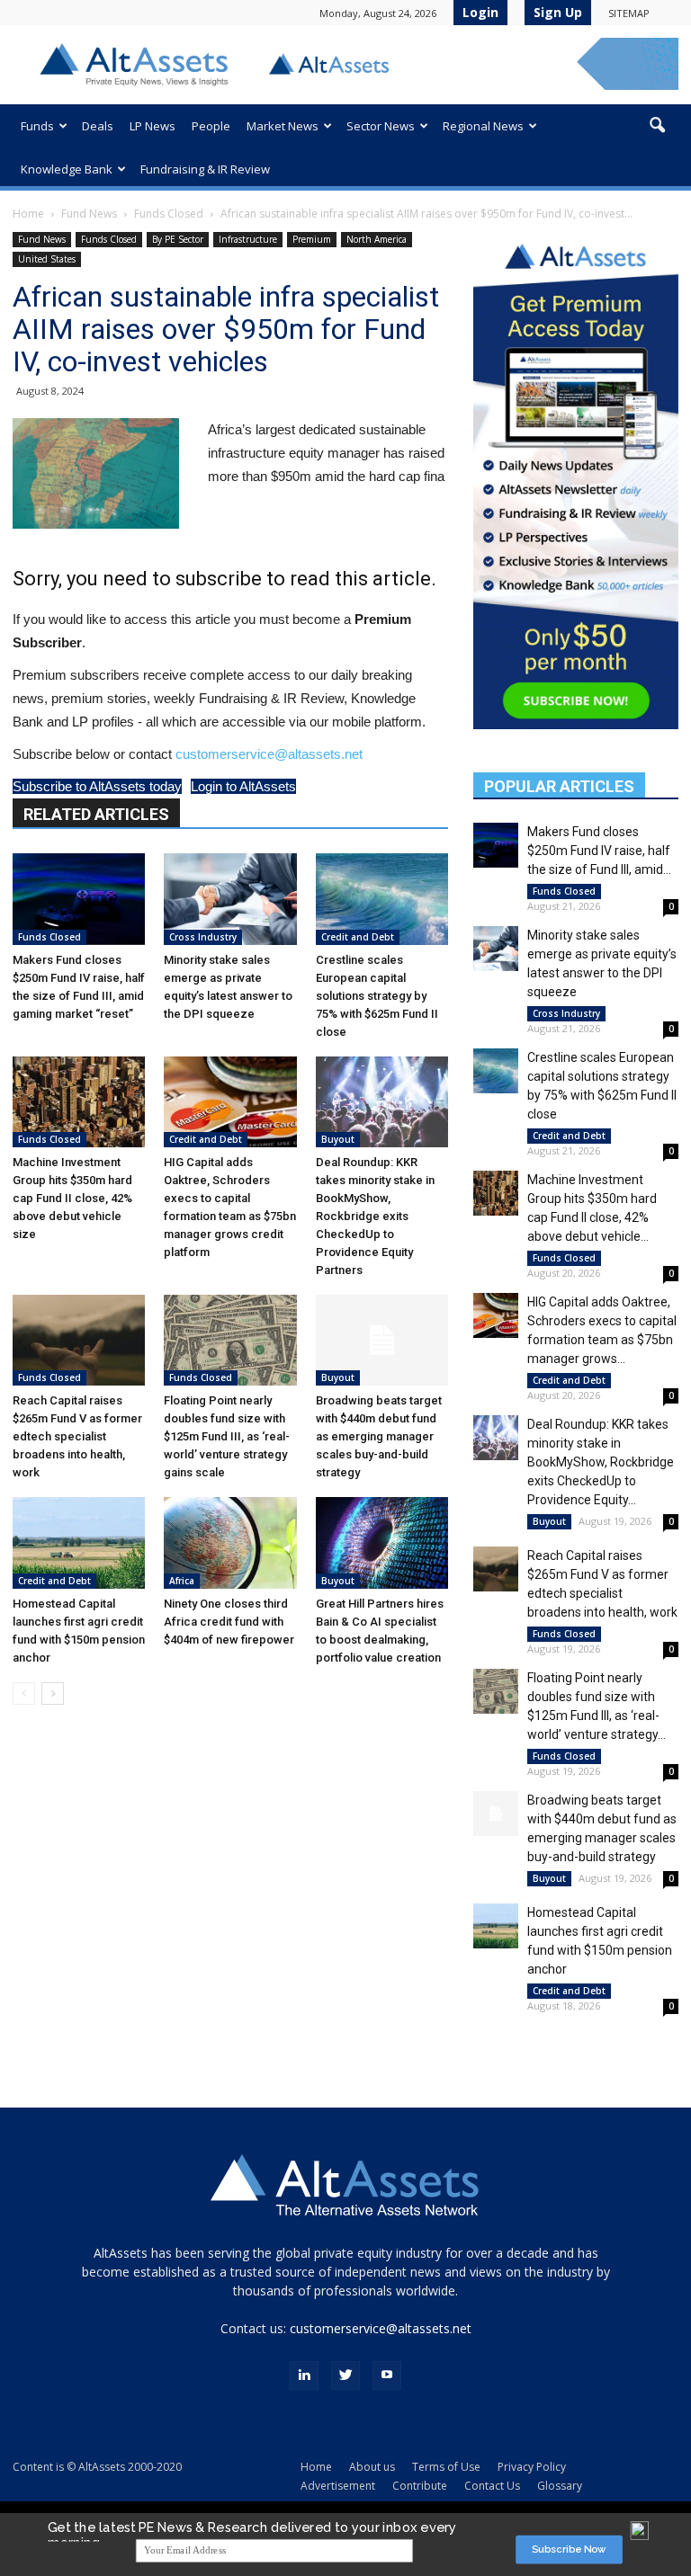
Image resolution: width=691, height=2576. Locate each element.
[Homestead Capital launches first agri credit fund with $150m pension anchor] (79, 1542)
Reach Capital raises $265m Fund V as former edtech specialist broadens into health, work (77, 1436)
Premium (312, 239)
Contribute (420, 2486)
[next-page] (53, 1694)
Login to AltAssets (243, 786)
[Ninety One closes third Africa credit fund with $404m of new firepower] (230, 1542)
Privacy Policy (532, 2467)
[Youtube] (387, 2375)
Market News (283, 126)
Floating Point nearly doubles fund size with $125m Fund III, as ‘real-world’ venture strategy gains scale (227, 1436)
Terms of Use (446, 2467)
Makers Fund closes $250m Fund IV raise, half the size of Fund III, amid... (599, 851)
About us (372, 2467)
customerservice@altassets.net (269, 754)
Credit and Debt (358, 937)
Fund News (89, 214)
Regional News (483, 126)
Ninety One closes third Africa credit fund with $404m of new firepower (229, 1622)
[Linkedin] (304, 2375)
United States (47, 259)
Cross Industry (203, 937)
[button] (657, 126)
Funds (37, 126)
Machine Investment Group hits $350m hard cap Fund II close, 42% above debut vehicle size (72, 1198)
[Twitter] (345, 2375)
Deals (98, 126)
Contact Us (492, 2486)
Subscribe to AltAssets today (97, 786)
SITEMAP (629, 13)
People (211, 126)
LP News (153, 126)
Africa (182, 1581)
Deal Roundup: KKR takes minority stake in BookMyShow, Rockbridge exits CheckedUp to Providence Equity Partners (375, 1216)
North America (377, 239)
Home (28, 214)
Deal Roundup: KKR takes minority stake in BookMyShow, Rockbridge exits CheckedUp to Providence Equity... (601, 1462)
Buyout (338, 1139)
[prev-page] (24, 1694)
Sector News (381, 126)
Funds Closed (169, 214)
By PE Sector (178, 239)
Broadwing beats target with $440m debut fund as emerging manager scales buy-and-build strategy (379, 1436)
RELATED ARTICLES (96, 814)
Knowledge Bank (67, 169)
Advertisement (338, 2486)
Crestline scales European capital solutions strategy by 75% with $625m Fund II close (377, 996)
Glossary (560, 2486)
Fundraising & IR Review (205, 169)
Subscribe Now (569, 2549)
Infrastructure (248, 239)
